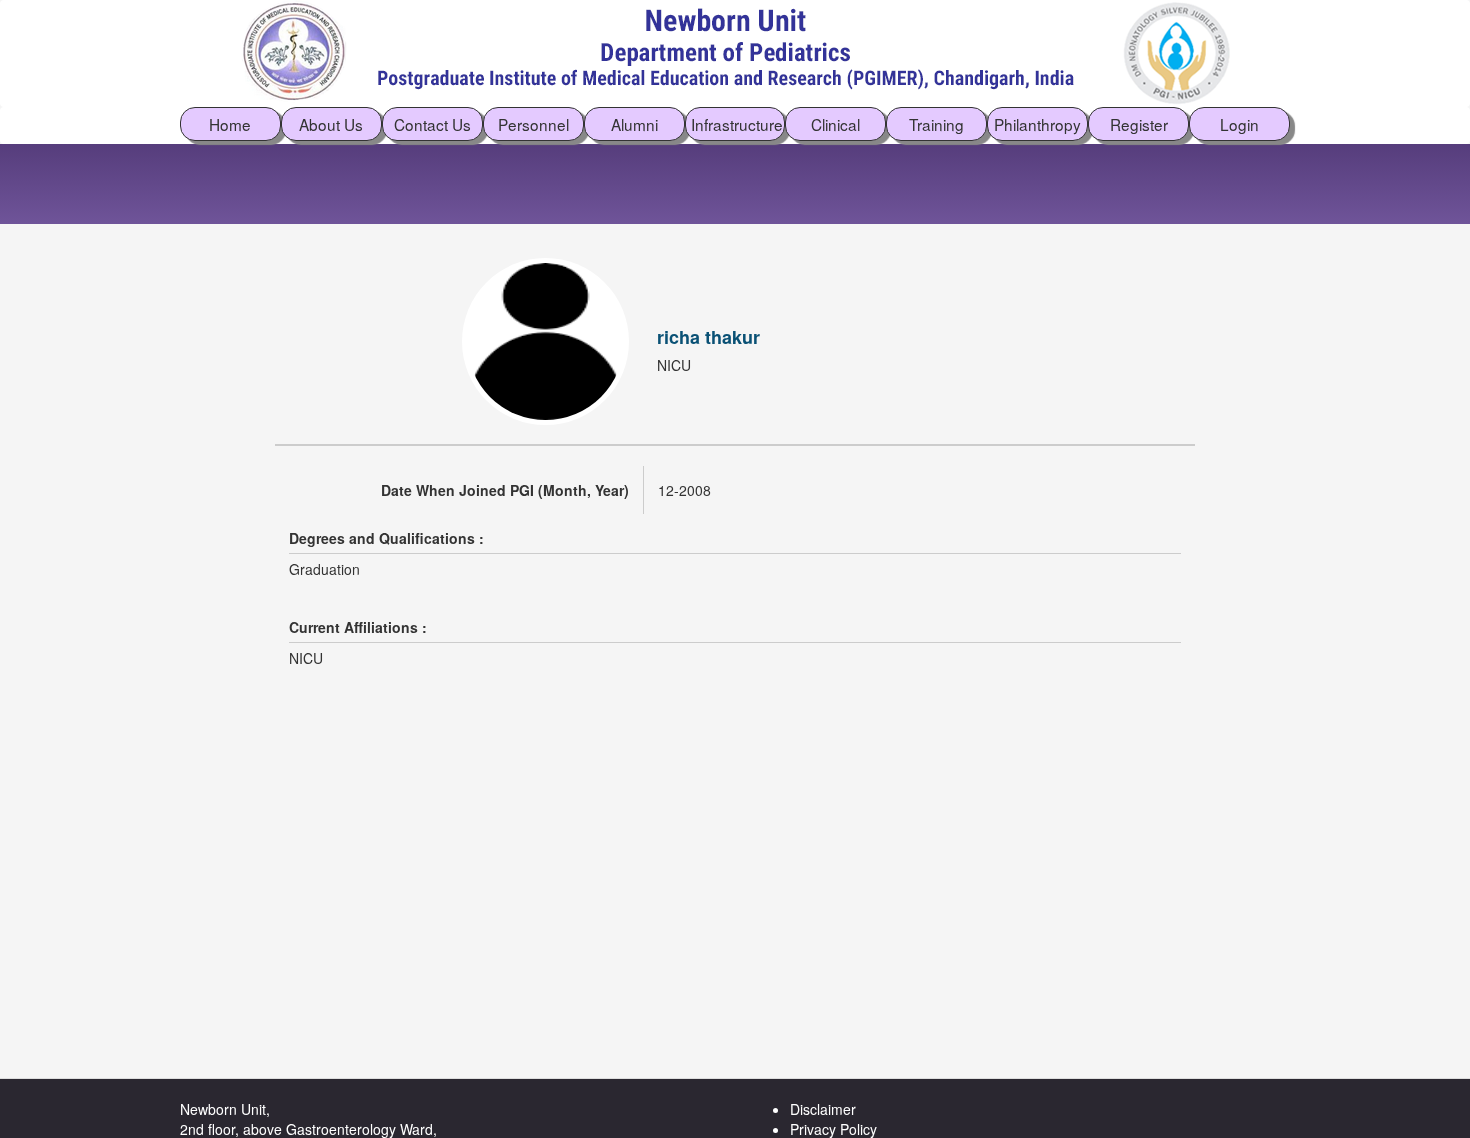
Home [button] (230, 124)
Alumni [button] (634, 124)
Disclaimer (823, 1109)
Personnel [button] (533, 124)
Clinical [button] (835, 124)
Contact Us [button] (432, 124)
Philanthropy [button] (1037, 124)
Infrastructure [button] (737, 124)
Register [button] (1139, 124)
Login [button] (1239, 124)
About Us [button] (331, 124)
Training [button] (936, 124)
